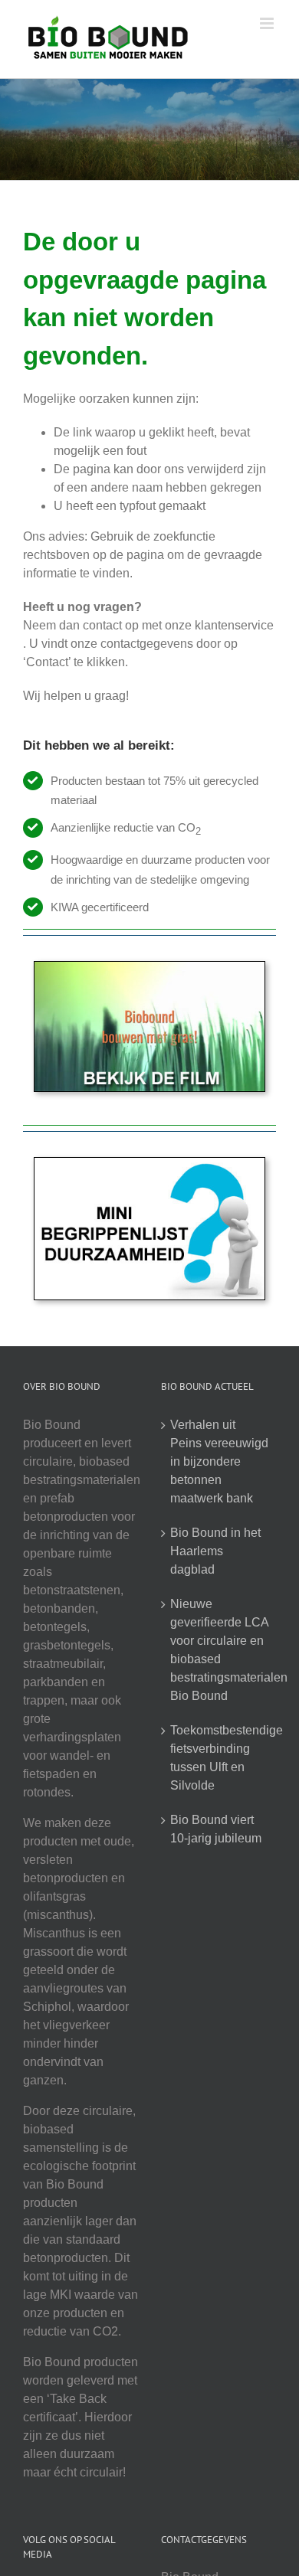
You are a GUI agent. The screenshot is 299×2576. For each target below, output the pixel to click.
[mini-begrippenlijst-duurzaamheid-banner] (149, 1164)
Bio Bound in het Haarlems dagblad (215, 1551)
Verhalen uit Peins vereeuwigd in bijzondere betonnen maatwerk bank (219, 1461)
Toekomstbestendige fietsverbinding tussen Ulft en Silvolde (219, 1758)
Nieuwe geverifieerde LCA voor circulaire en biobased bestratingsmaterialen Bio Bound (219, 1650)
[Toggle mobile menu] (268, 23)
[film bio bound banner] (149, 968)
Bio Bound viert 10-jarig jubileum (216, 1829)
